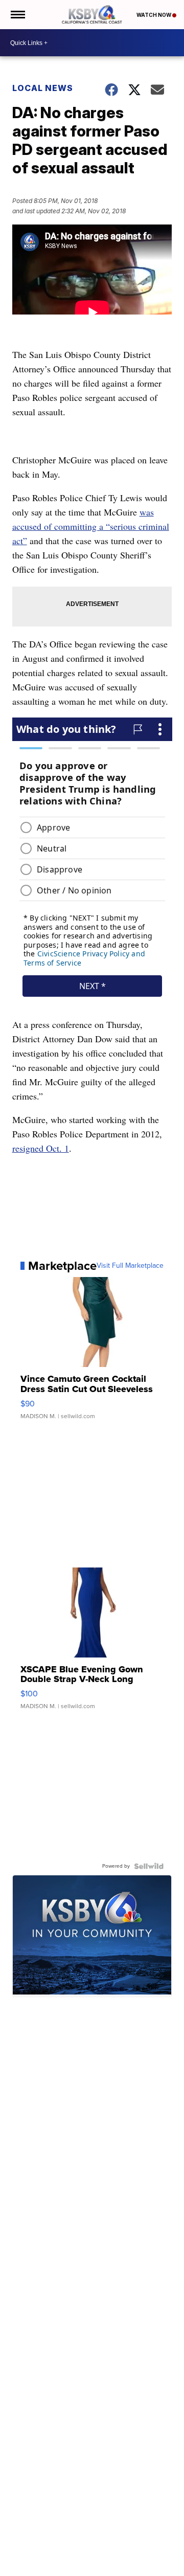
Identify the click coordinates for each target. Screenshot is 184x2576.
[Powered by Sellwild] (149, 1866)
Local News (43, 88)
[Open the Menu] (17, 15)
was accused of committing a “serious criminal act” (91, 526)
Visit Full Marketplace (130, 1266)
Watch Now (154, 15)
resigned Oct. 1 (41, 1148)
